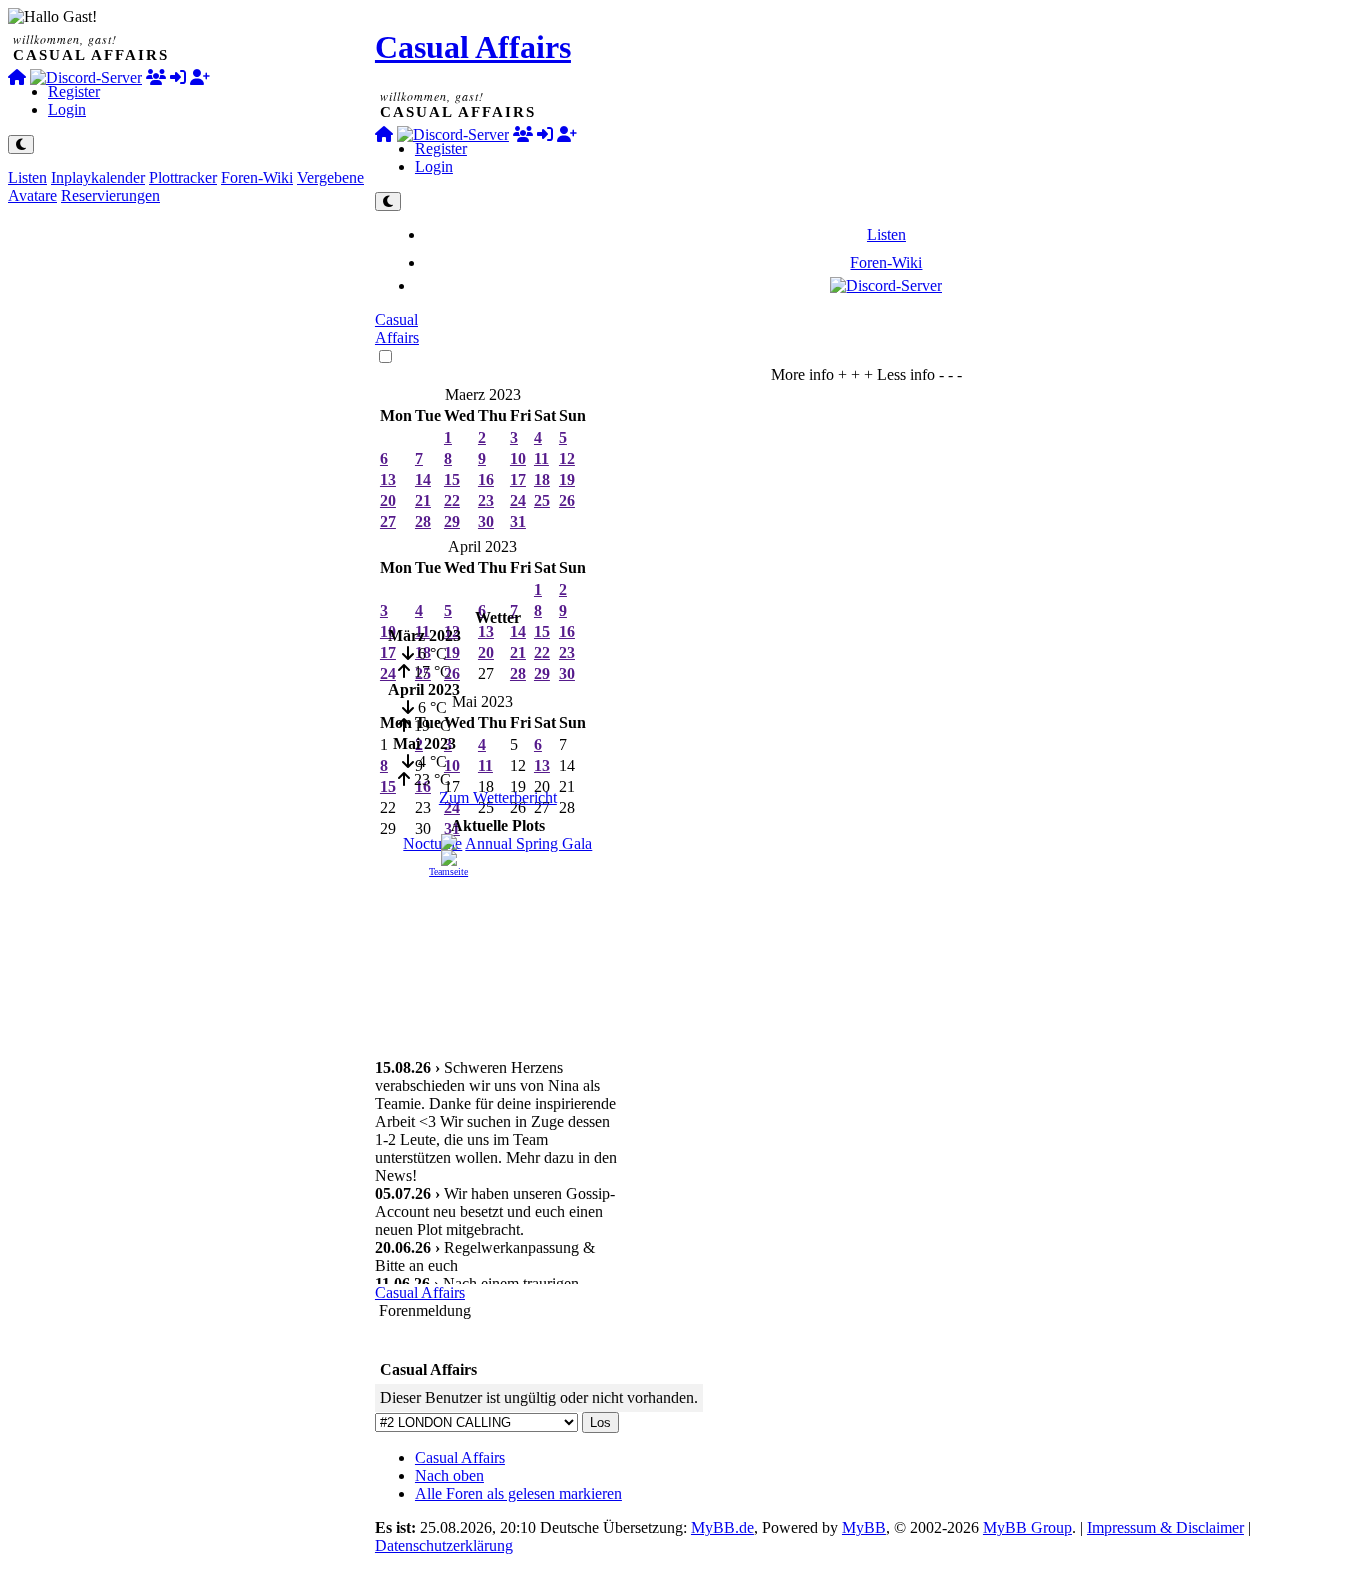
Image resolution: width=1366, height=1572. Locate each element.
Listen (27, 177)
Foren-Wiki (257, 177)
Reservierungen (110, 195)
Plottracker (183, 177)
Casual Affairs (473, 47)
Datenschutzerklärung (444, 1545)
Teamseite (448, 871)
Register (74, 91)
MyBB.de (722, 1527)
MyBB (864, 1527)
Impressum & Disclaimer (1165, 1527)
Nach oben (449, 1475)
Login (67, 109)
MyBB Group (1027, 1527)
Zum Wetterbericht (498, 797)
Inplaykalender (98, 177)
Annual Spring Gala (528, 843)
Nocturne (432, 843)
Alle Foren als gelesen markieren (518, 1493)
